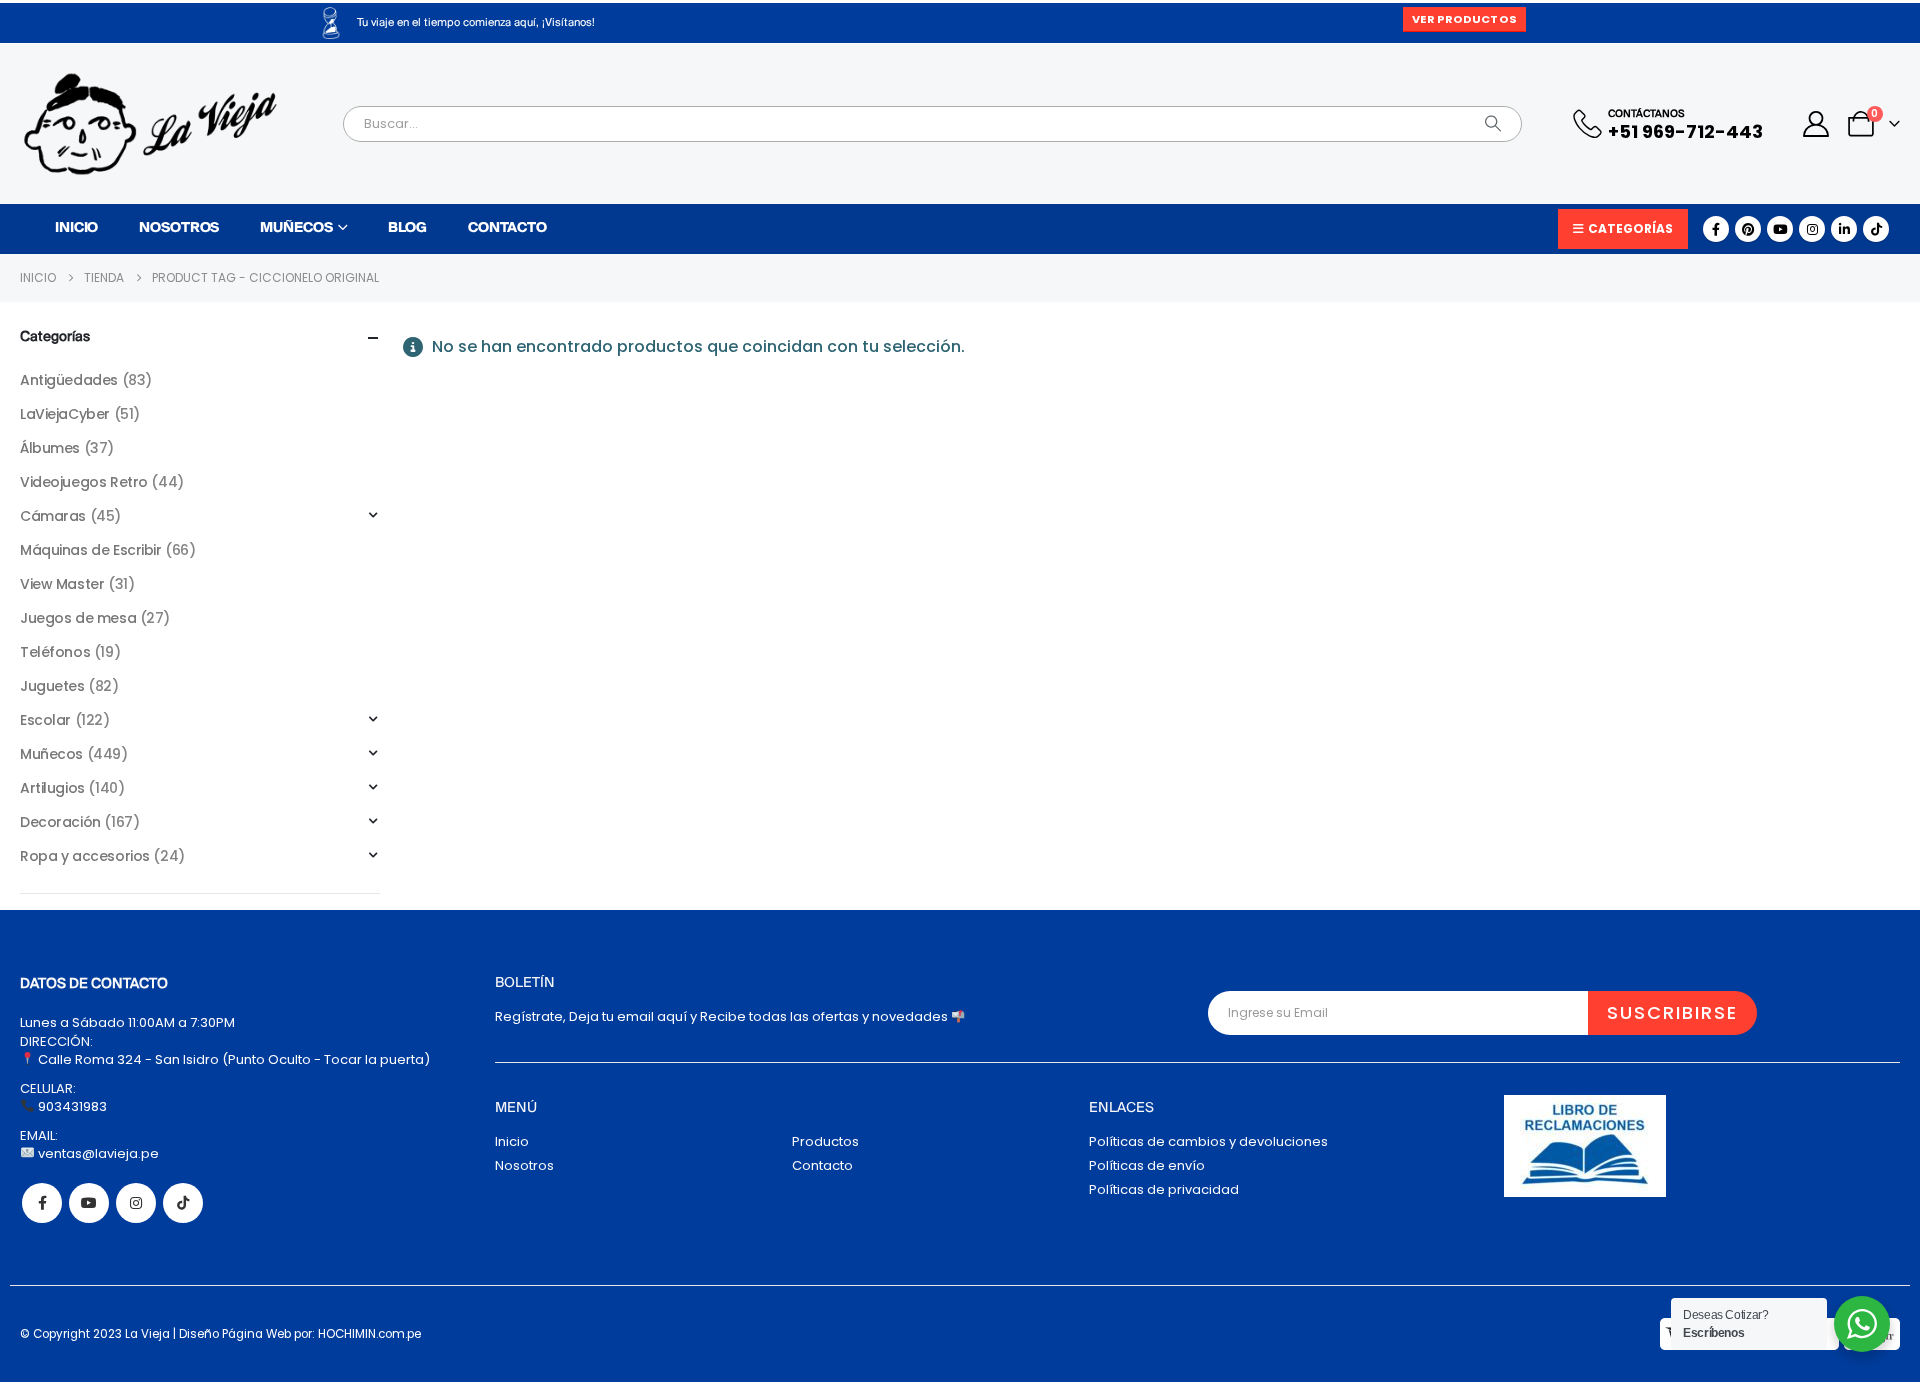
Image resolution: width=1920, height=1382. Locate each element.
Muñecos (296, 228)
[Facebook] (1716, 229)
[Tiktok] (1876, 229)
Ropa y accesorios (85, 856)
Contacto (507, 228)
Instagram (136, 1203)
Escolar (45, 720)
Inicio (76, 228)
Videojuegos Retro (84, 482)
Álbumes (50, 448)
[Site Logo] (150, 124)
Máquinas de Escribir (91, 550)
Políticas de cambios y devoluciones (1208, 1141)
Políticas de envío (1147, 1165)
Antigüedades (69, 380)
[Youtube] (1780, 229)
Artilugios (52, 788)
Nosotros (179, 228)
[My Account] (1816, 124)
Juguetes (52, 686)
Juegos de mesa (78, 618)
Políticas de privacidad (1164, 1189)
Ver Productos (1464, 19)
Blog (407, 228)
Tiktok (183, 1203)
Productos (825, 1141)
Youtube (89, 1203)
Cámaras (53, 516)
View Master (62, 584)
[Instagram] (1812, 229)
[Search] (1493, 124)
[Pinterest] (1748, 229)
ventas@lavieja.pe (97, 1153)
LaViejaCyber (65, 414)
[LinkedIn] (1844, 229)
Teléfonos (55, 652)
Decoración (60, 822)
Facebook (42, 1203)
